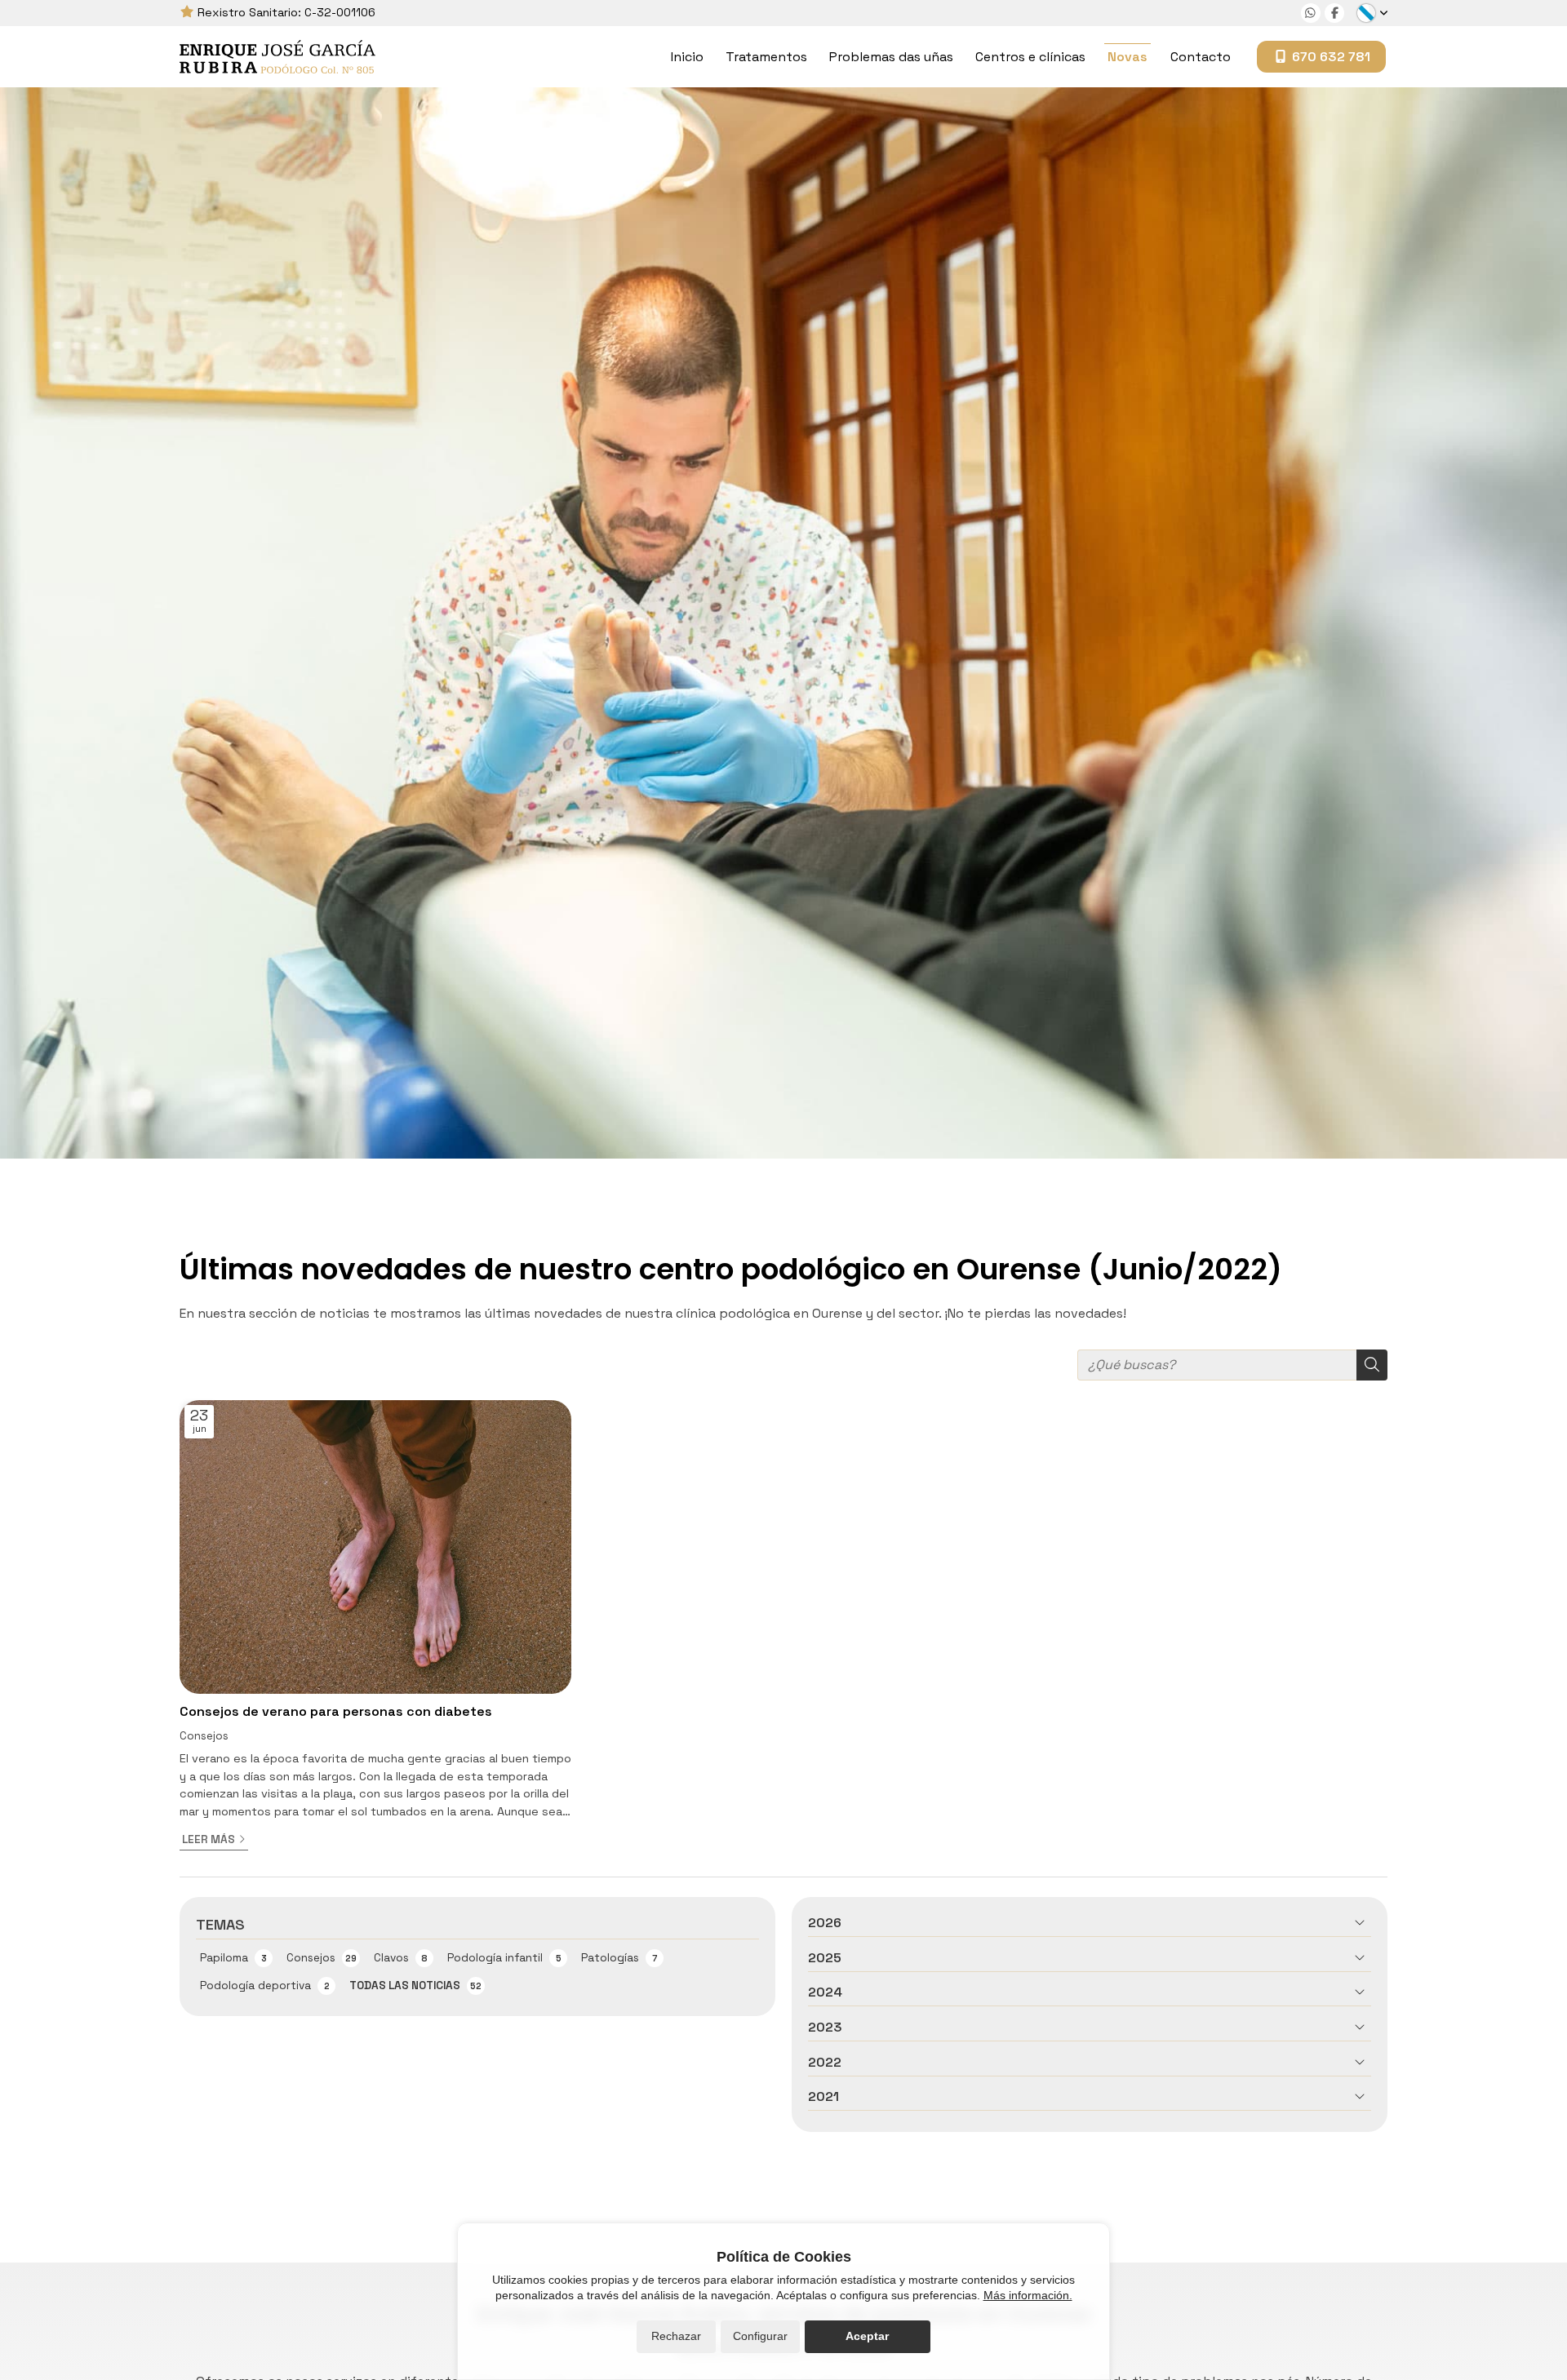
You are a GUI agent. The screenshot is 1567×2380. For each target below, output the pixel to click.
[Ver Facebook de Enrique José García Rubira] (1334, 13)
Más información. (1028, 2295)
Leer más (209, 1839)
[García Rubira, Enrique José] (277, 57)
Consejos (204, 1736)
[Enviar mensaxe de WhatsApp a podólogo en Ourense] (1311, 13)
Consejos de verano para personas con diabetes (336, 1711)
